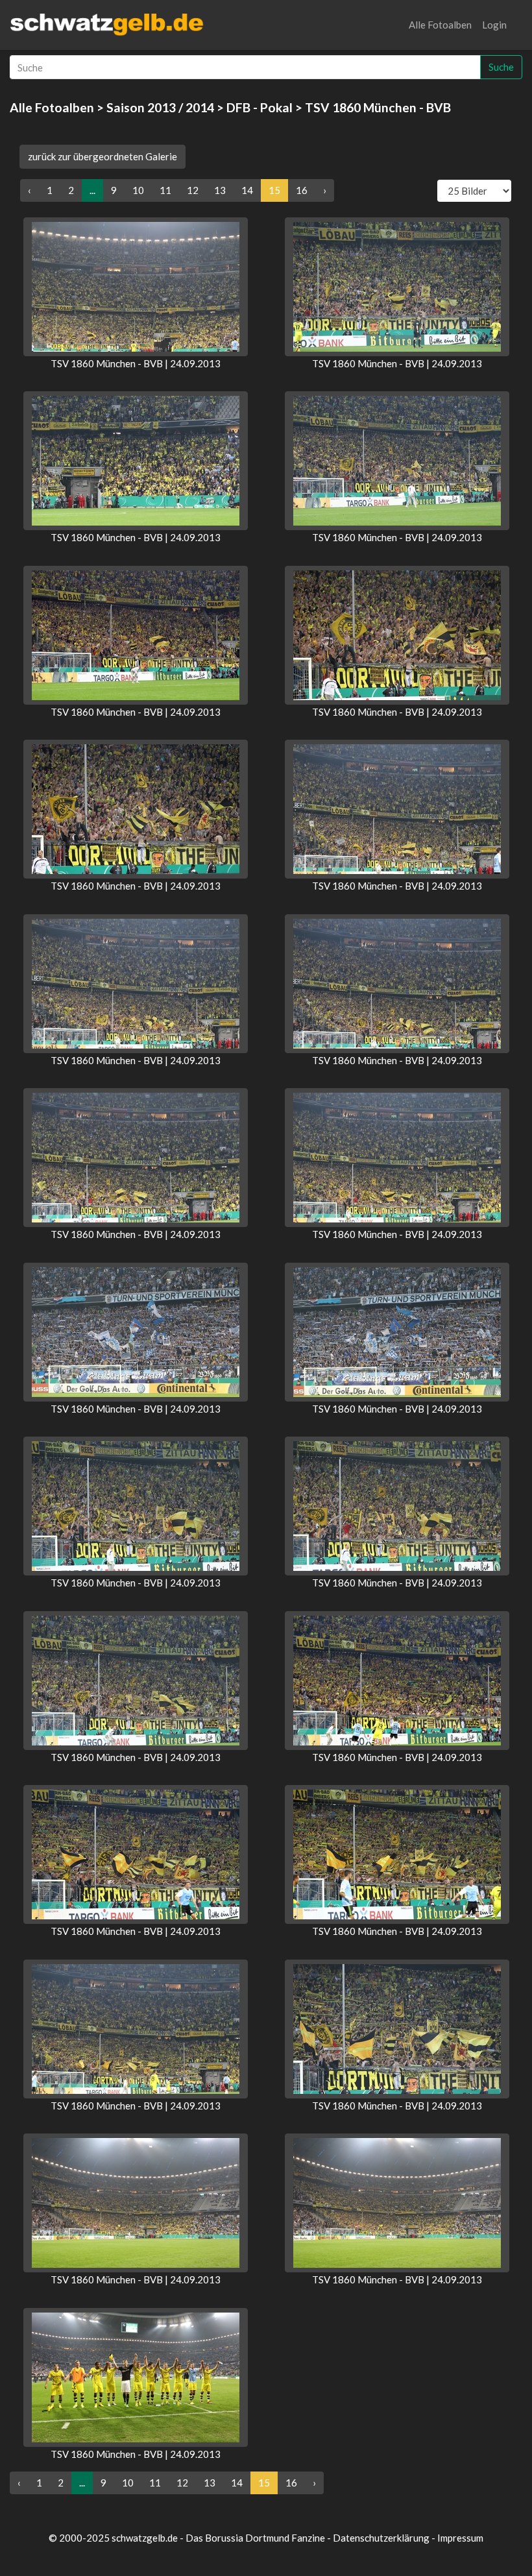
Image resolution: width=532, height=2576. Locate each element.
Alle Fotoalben (440, 25)
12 (193, 190)
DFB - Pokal (260, 107)
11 (165, 190)
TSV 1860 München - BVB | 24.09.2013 (136, 363)
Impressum (460, 2538)
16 (302, 190)
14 (247, 190)
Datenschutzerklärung (381, 2538)
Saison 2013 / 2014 (160, 107)
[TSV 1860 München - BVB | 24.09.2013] (136, 287)
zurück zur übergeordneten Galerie (103, 156)
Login (494, 25)
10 (138, 190)
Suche (501, 67)
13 (220, 190)
